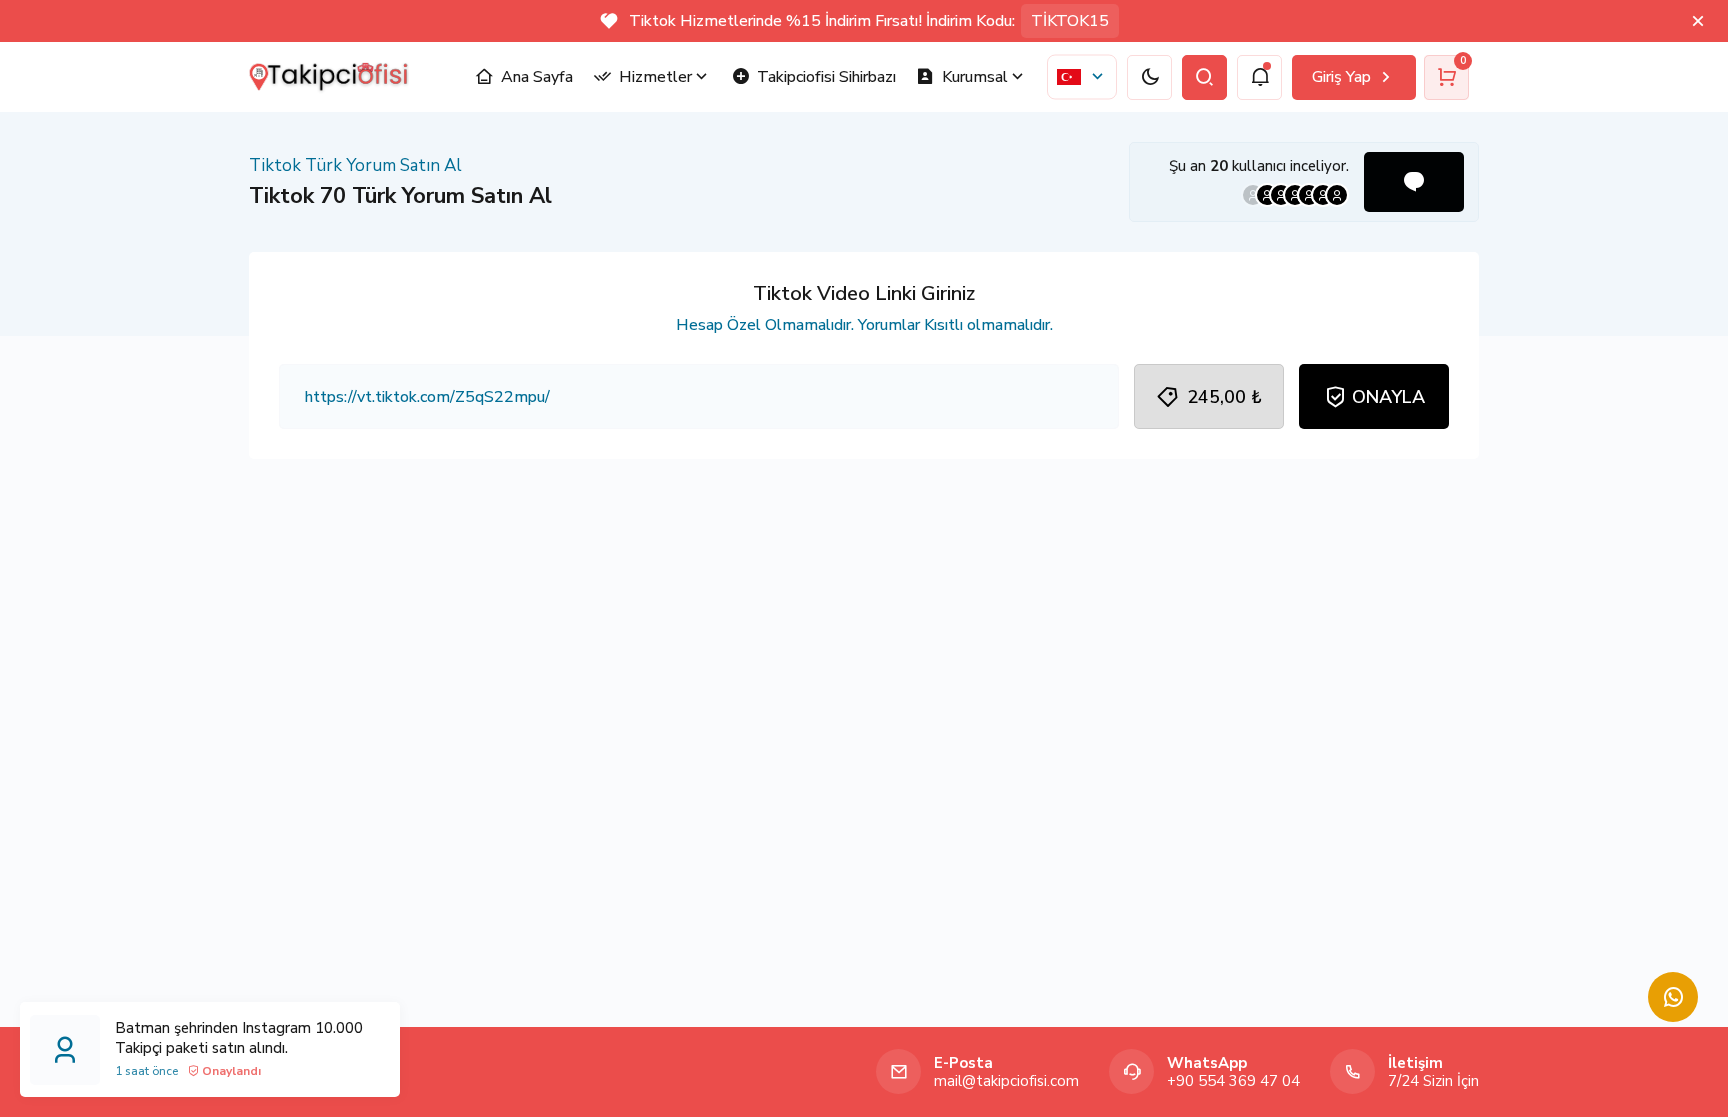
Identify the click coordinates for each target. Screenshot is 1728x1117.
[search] (1204, 77)
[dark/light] (1149, 77)
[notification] (1259, 77)
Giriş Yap (1341, 77)
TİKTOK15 (1070, 21)
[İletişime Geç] (1673, 997)
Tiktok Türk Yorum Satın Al (355, 165)
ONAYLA (1388, 397)
